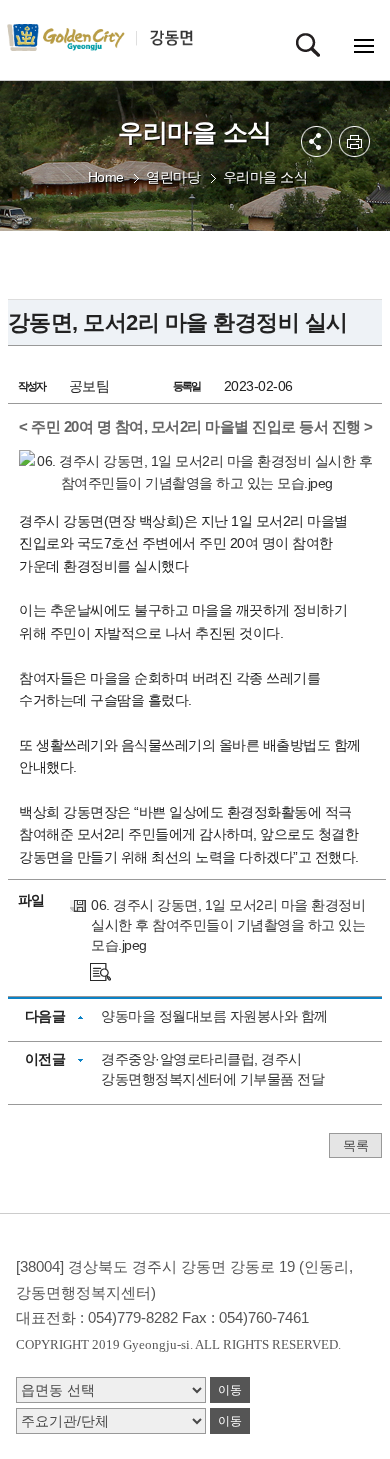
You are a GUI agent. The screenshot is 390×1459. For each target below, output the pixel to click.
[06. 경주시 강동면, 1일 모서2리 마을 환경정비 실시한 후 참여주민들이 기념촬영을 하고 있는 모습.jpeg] (100, 970)
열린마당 (173, 177)
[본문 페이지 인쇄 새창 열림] (354, 141)
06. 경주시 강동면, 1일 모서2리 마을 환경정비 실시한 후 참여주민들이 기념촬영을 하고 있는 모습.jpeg (228, 925)
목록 (355, 1145)
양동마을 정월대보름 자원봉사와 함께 (214, 1016)
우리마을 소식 (265, 177)
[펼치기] (316, 141)
